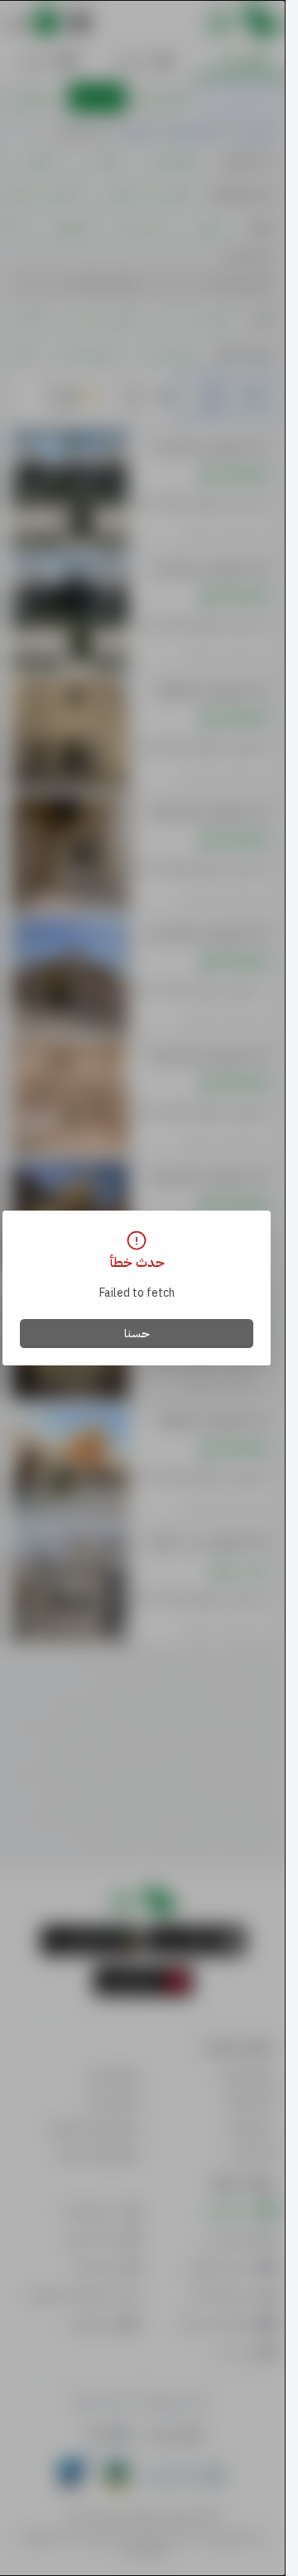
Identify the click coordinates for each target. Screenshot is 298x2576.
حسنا (137, 1334)
